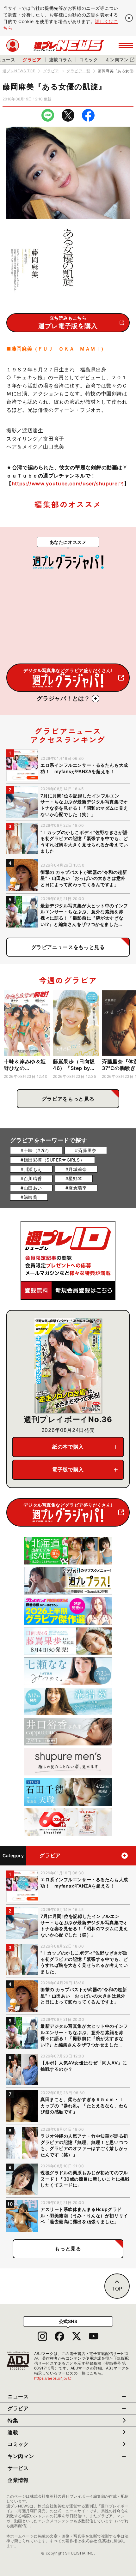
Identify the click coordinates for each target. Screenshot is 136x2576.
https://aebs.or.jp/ (53, 2378)
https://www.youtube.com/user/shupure (65, 483)
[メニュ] (126, 45)
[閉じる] (129, 18)
